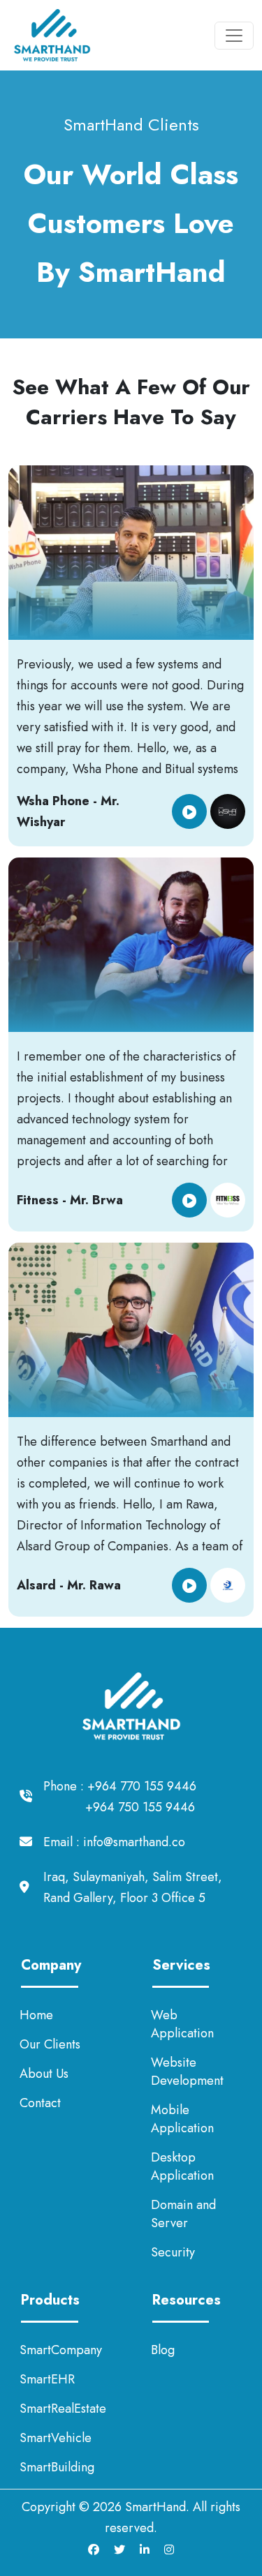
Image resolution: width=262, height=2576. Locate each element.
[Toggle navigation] (234, 36)
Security (173, 2252)
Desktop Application (182, 2166)
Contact (40, 2103)
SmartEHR (47, 2379)
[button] (189, 811)
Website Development (187, 2072)
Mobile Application (182, 2119)
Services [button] (181, 1965)
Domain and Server (183, 2214)
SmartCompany (61, 2350)
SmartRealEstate (63, 2409)
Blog (163, 2350)
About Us (44, 2074)
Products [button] (50, 2300)
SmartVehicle (56, 2438)
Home (36, 2015)
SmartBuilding (57, 2467)
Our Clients (50, 2044)
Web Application (182, 2024)
